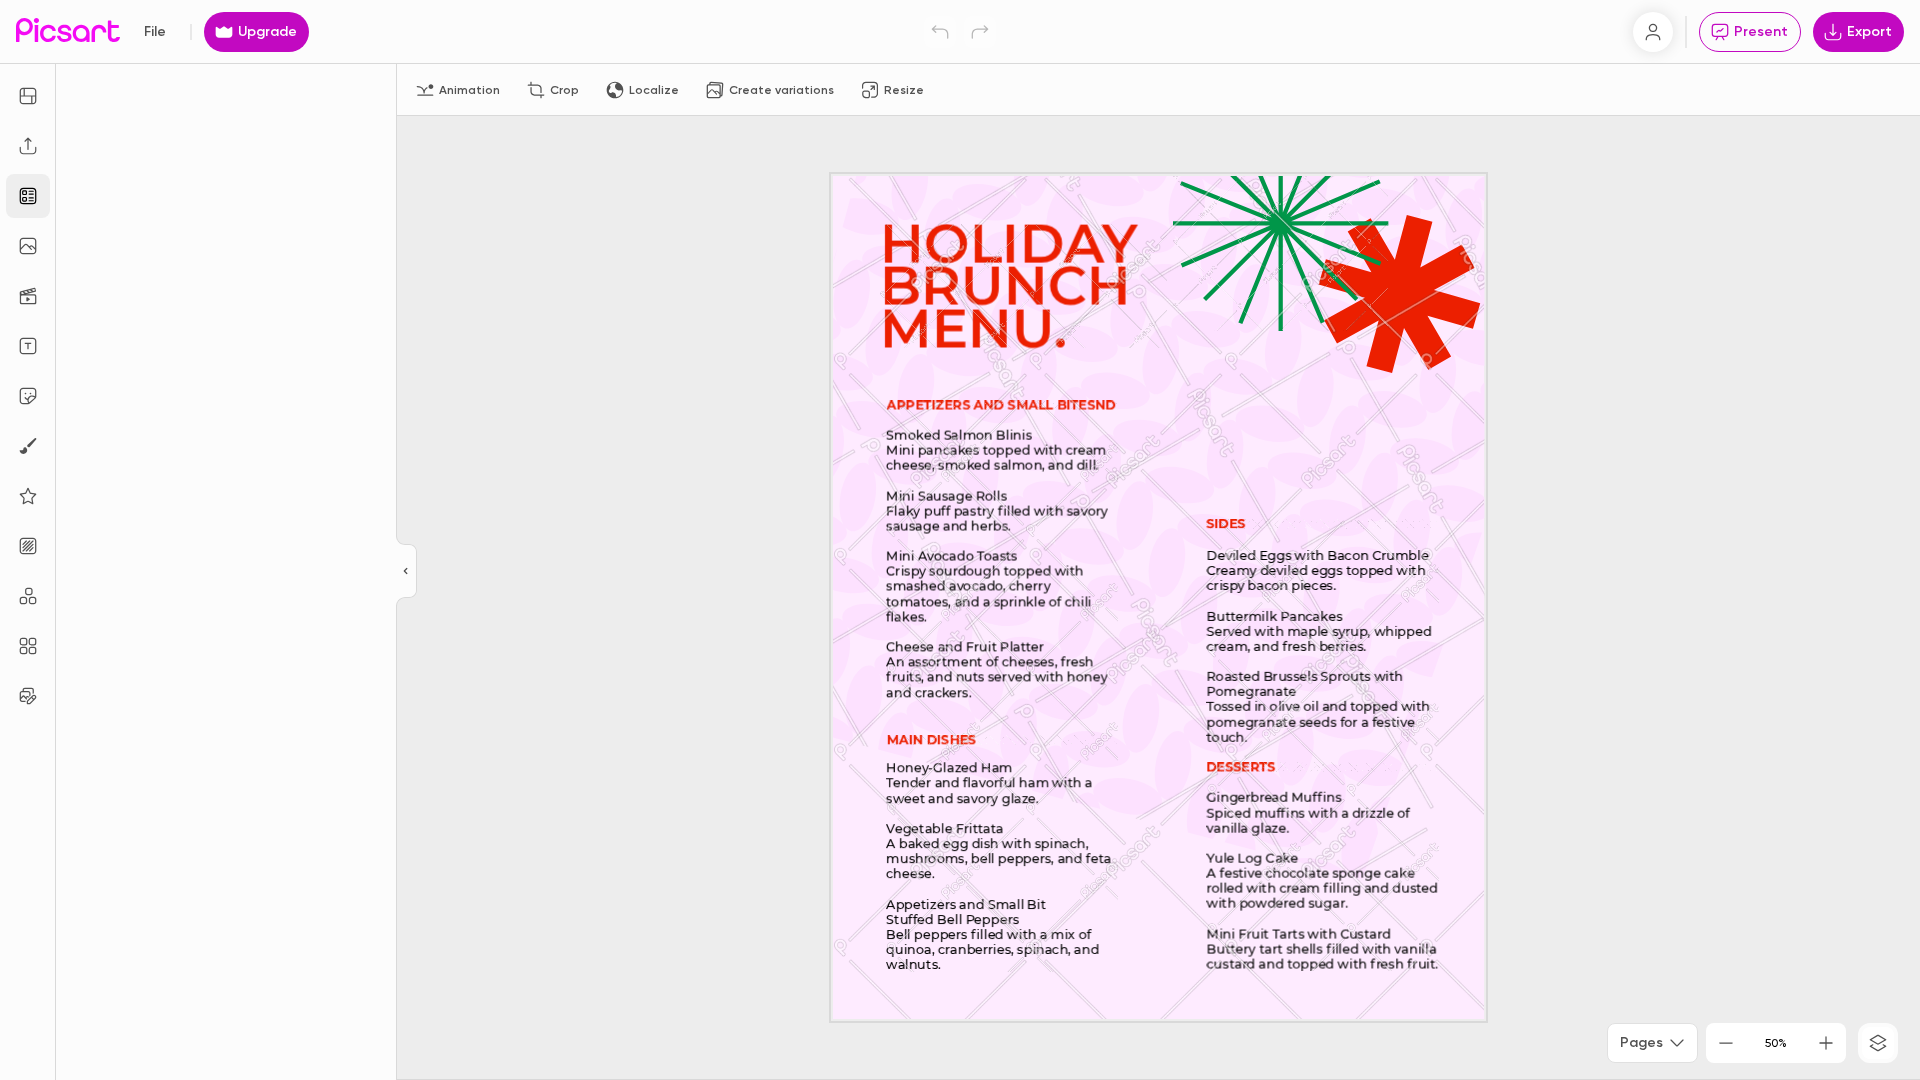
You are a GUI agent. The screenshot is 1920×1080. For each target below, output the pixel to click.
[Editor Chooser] (406, 572)
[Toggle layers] (1878, 1043)
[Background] (28, 546)
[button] (960, 540)
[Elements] (28, 496)
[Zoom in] (1826, 1043)
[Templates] (28, 196)
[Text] (28, 346)
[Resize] (28, 96)
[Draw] (28, 446)
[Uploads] (28, 146)
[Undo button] (940, 32)
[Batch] (28, 696)
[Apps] (28, 596)
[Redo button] (980, 32)
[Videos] (28, 296)
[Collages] (28, 646)
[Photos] (28, 246)
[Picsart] (68, 31)
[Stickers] (28, 396)
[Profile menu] (1653, 32)
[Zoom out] (1726, 1043)
